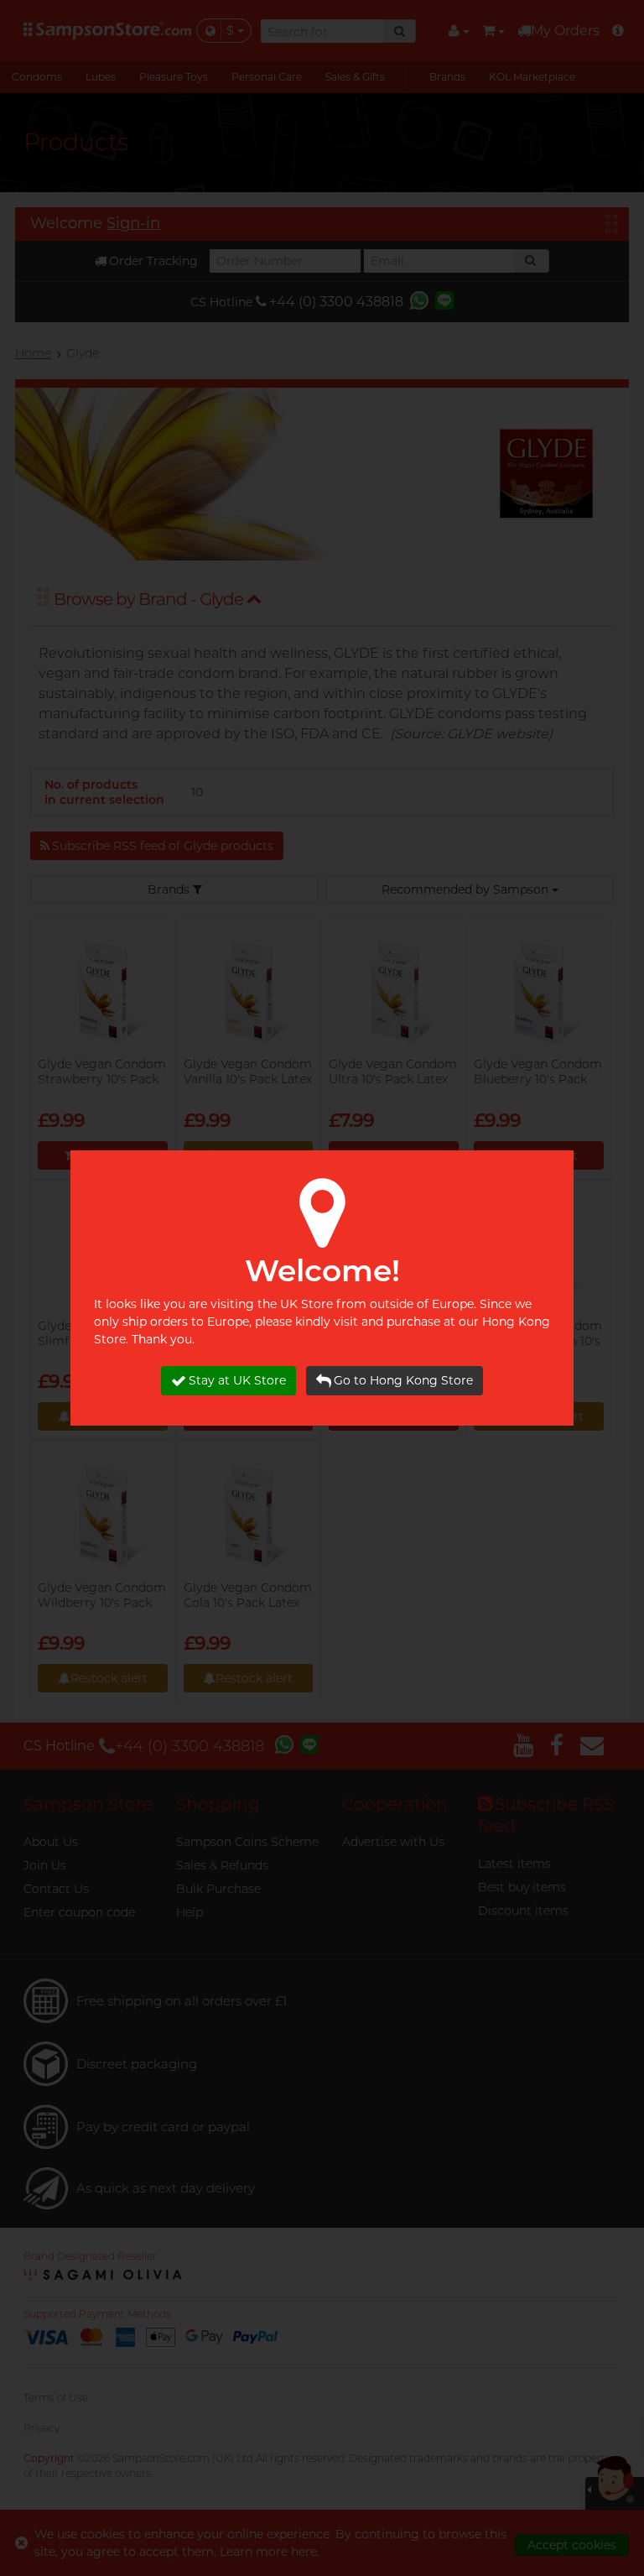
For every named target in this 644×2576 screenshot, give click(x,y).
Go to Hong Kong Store (403, 1380)
